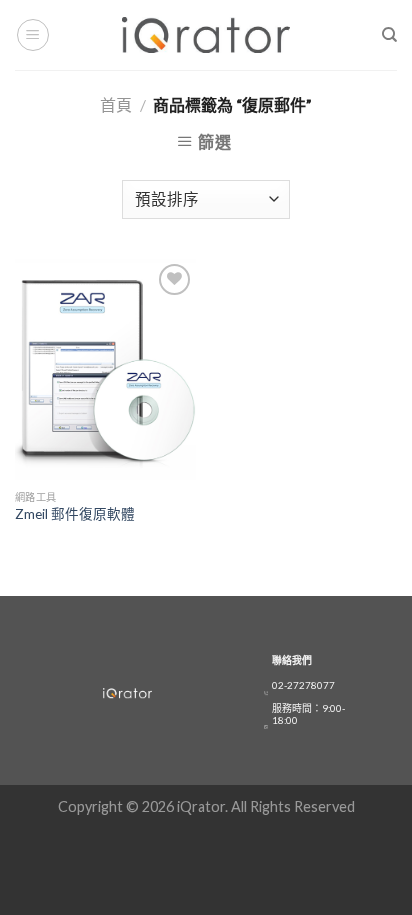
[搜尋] (389, 35)
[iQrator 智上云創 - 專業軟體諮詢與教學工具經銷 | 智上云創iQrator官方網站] (206, 34)
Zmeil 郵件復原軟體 (75, 514)
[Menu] (33, 35)
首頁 (116, 104)
